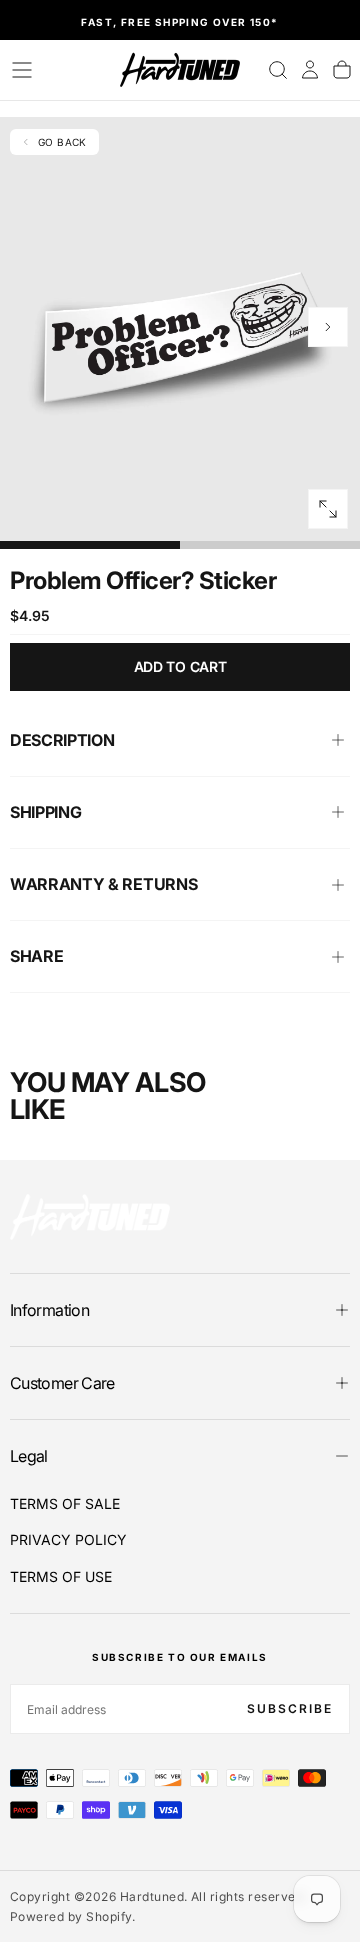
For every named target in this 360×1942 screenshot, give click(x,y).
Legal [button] (29, 1456)
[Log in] (310, 70)
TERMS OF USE (61, 1576)
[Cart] (342, 70)
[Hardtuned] (90, 1216)
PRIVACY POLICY (68, 1539)
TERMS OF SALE (65, 1503)
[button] (22, 70)
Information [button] (49, 1310)
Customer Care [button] (62, 1383)
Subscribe (290, 1708)
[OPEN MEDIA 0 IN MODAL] (328, 509)
